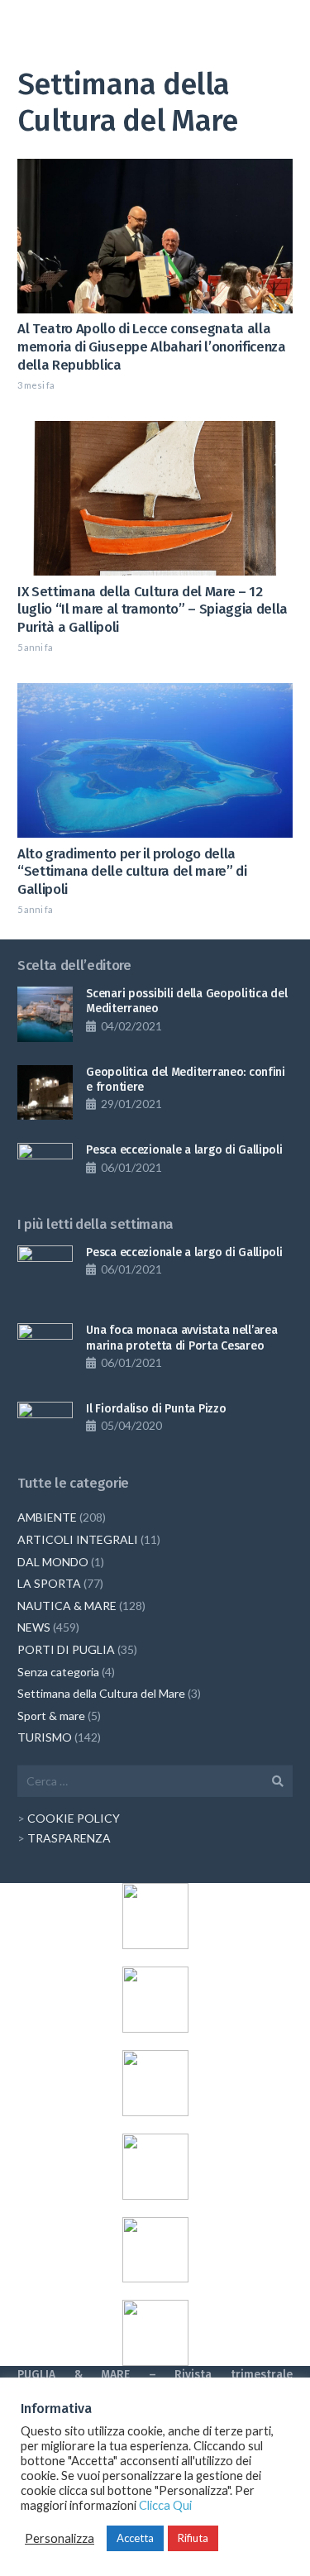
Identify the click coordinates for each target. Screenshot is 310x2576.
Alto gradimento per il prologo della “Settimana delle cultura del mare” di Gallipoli (132, 872)
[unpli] (155, 2167)
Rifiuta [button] (193, 2538)
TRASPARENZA (69, 1838)
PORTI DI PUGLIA (66, 1649)
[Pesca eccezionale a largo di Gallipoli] (45, 1171)
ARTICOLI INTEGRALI (78, 1539)
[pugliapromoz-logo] (155, 2250)
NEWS (34, 1627)
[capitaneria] (155, 1916)
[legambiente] (155, 2000)
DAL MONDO (53, 1562)
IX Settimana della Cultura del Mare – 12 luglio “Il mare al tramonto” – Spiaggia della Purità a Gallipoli (153, 609)
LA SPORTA (49, 1583)
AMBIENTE (47, 1517)
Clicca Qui (165, 2505)
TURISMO (45, 1737)
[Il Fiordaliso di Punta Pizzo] (45, 1429)
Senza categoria (58, 1672)
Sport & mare (51, 1716)
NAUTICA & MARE (67, 1606)
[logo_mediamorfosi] (155, 2083)
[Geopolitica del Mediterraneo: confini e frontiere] (45, 1093)
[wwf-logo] (155, 2333)
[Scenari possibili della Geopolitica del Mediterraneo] (45, 1014)
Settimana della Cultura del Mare (101, 1693)
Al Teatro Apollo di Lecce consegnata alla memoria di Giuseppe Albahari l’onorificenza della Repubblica (152, 346)
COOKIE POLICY (74, 1818)
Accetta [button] (135, 2538)
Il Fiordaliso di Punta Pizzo (156, 1409)
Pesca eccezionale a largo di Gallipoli (184, 1150)
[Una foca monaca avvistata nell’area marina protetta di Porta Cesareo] (45, 1351)
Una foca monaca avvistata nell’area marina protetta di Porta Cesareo (181, 1338)
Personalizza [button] (60, 2538)
